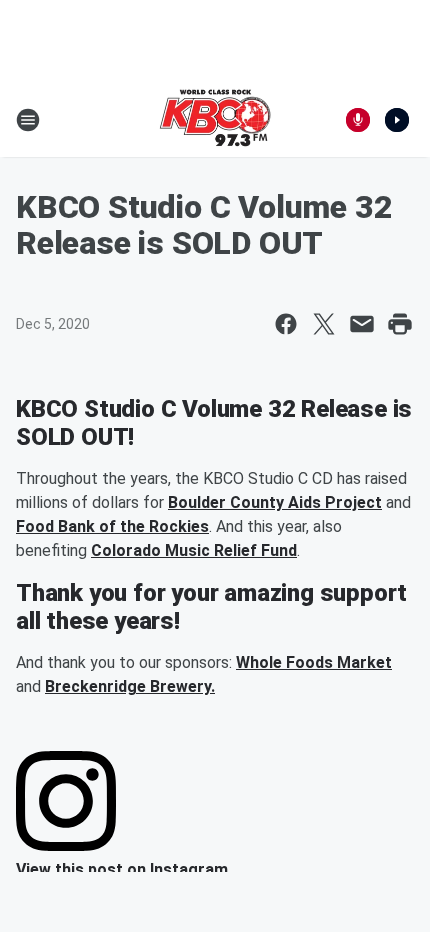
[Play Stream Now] (397, 120)
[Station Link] (215, 120)
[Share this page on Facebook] (286, 324)
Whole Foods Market (314, 662)
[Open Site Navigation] (28, 120)
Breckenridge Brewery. (130, 686)
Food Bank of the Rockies (112, 526)
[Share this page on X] (324, 324)
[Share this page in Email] (362, 324)
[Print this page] (400, 324)
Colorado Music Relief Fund (194, 550)
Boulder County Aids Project (275, 502)
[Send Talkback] (358, 120)
